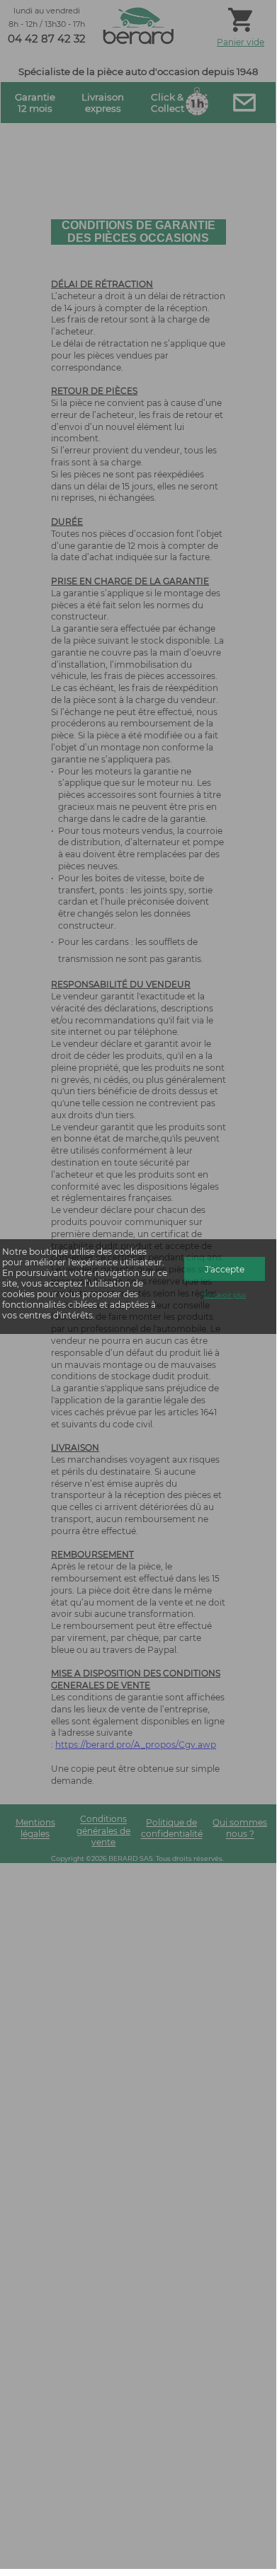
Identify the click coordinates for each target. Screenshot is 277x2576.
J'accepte (225, 1269)
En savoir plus (225, 1295)
